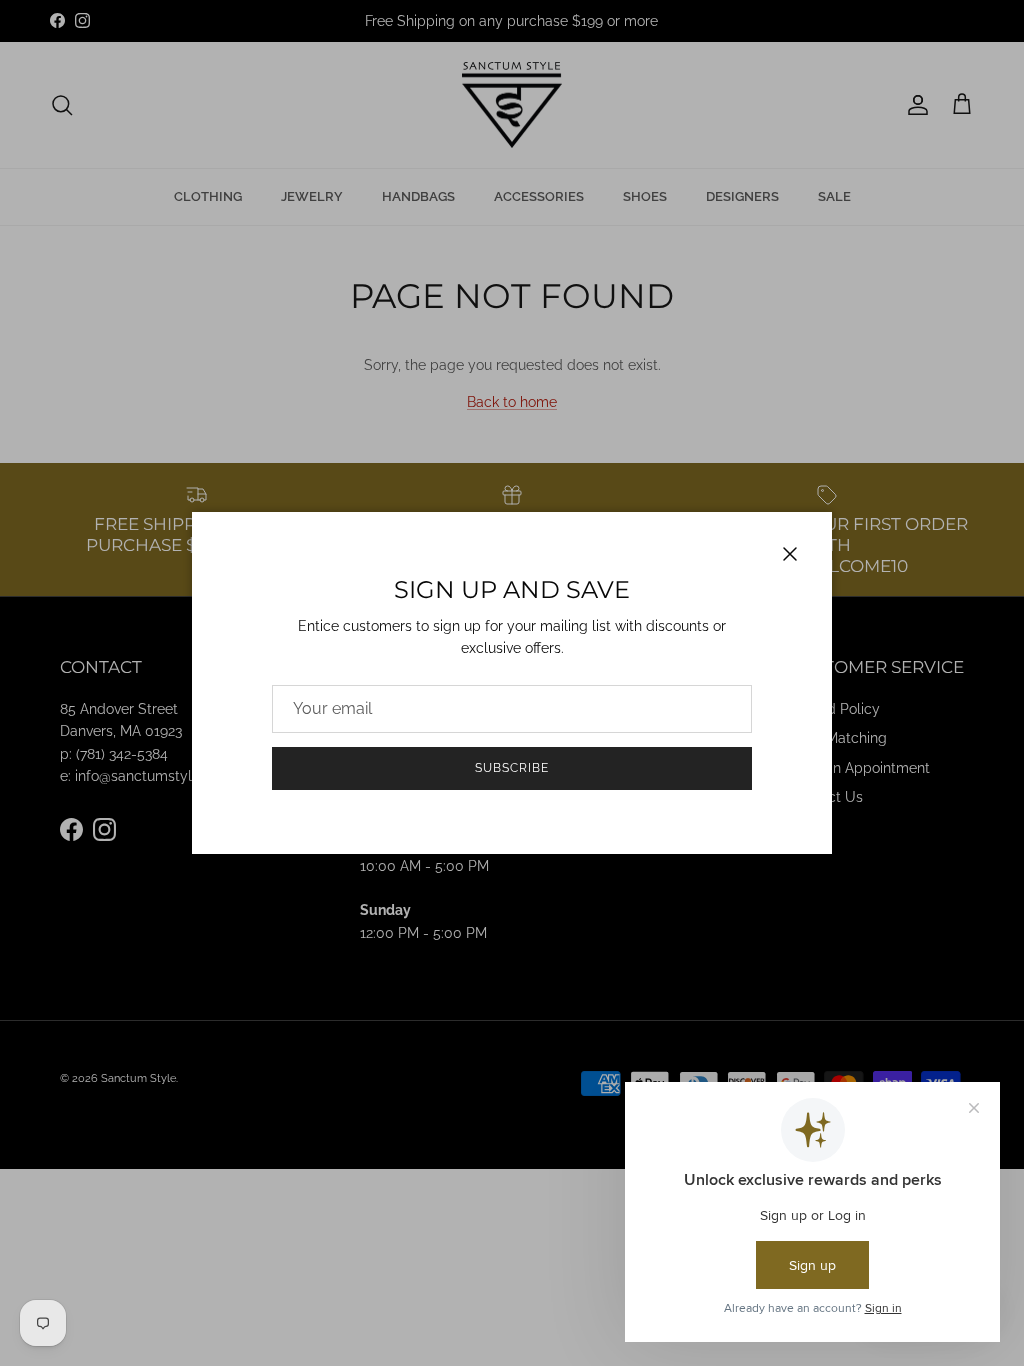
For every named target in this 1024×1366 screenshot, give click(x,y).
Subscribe (512, 768)
